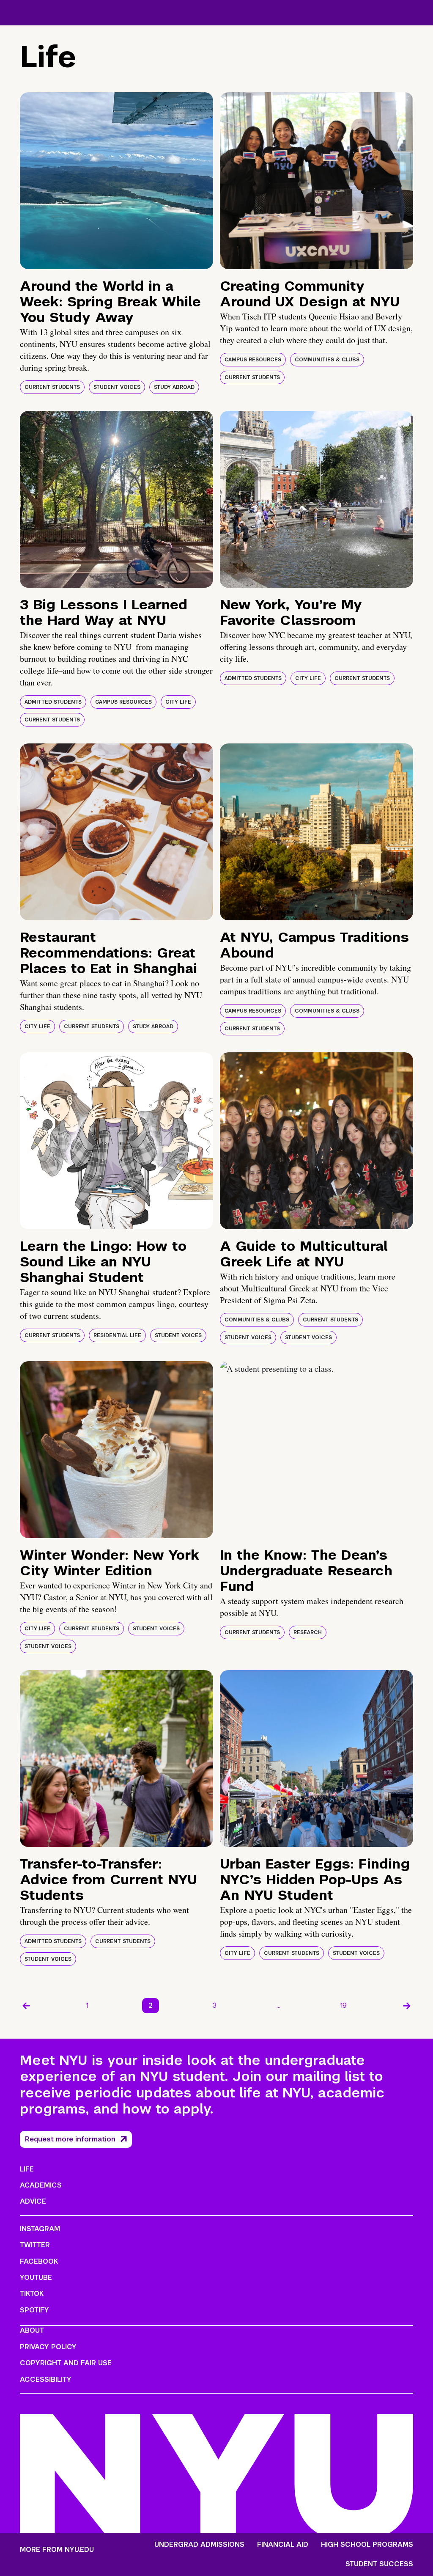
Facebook (39, 2261)
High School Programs (367, 2545)
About (32, 2330)
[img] (116, 181)
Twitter (35, 2245)
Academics (41, 2185)
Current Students (52, 387)
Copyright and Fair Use (66, 2363)
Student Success (379, 2564)
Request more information (70, 2139)
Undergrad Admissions (199, 2545)
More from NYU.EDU (57, 2550)
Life (27, 2169)
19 (344, 2005)
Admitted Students (53, 702)
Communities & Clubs (327, 360)
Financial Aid (283, 2545)
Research (308, 1632)
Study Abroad (174, 387)
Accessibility (46, 2379)
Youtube (36, 2277)
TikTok (32, 2294)
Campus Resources (253, 360)
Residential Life (117, 1335)
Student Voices (117, 387)
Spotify (34, 2310)
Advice (33, 2201)
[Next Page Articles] (407, 2006)
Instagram (40, 2229)
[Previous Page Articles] (26, 2006)
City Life (178, 702)
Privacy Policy (48, 2347)
